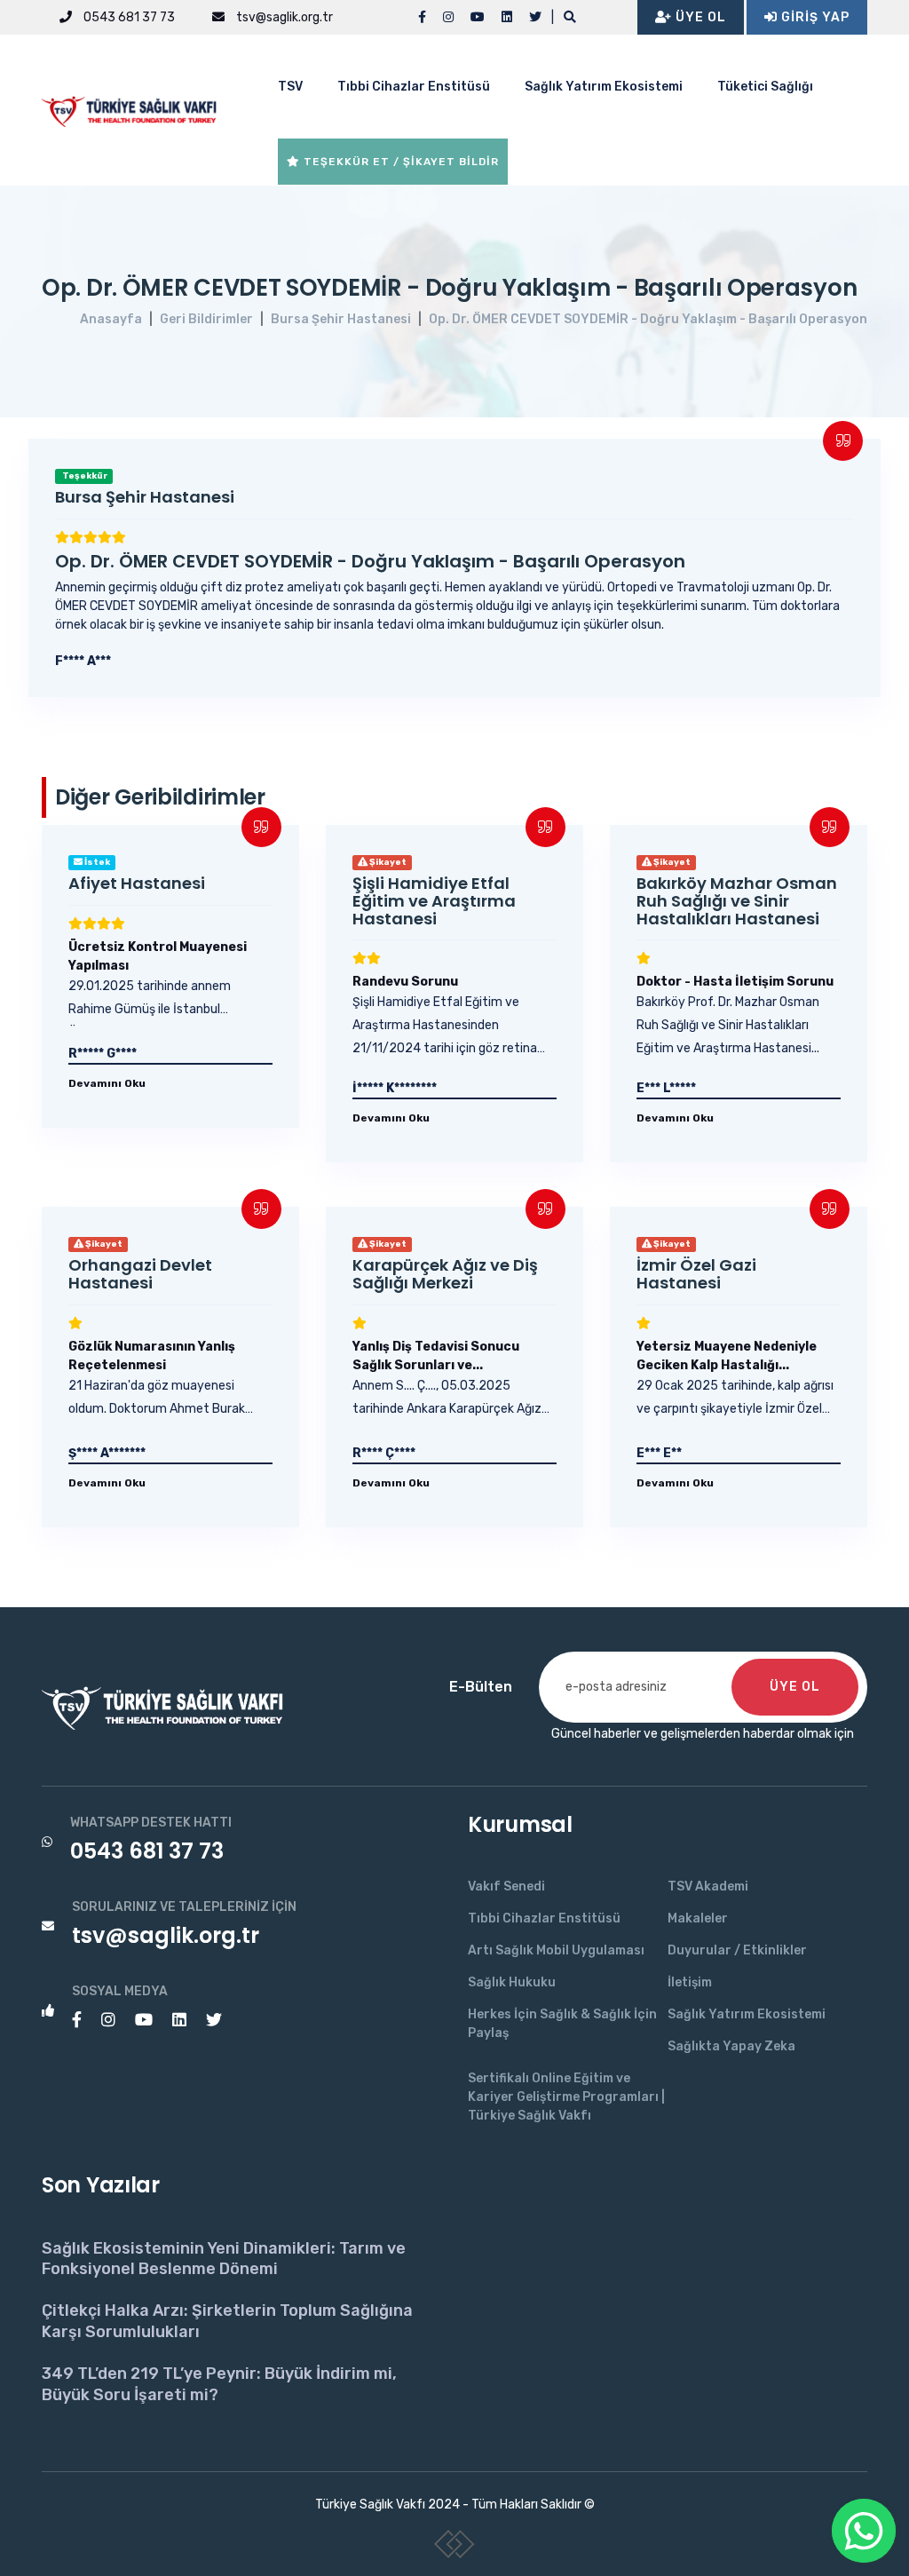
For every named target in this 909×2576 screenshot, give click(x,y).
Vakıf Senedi (506, 1886)
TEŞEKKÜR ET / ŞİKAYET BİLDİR (399, 162)
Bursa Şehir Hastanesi (341, 319)
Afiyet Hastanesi (137, 883)
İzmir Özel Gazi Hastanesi (696, 1274)
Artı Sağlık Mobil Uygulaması (556, 1950)
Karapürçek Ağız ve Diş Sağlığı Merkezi (445, 1274)
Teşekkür (84, 476)
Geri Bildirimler (206, 319)
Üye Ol (699, 17)
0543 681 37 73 (128, 17)
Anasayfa (111, 319)
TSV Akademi (708, 1886)
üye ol (795, 1687)
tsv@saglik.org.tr (283, 17)
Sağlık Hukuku (512, 1982)
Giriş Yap (814, 17)
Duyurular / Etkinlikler (737, 1950)
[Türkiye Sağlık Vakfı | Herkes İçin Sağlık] (135, 109)
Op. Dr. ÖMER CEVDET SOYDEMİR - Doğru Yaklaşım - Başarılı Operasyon (648, 319)
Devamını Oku (107, 1083)
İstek (96, 862)
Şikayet (387, 862)
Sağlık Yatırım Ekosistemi (604, 87)
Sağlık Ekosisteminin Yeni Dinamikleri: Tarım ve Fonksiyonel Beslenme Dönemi (224, 2259)
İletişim (690, 1982)
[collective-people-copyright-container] (455, 2548)
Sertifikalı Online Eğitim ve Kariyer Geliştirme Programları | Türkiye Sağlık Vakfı (566, 2097)
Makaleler (698, 1918)
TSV (290, 87)
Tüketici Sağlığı (765, 87)
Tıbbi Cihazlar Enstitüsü (414, 87)
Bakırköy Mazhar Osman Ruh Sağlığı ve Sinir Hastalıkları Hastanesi (737, 901)
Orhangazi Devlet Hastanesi (140, 1274)
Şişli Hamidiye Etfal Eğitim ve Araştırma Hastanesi (434, 901)
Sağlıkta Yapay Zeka (731, 2046)
